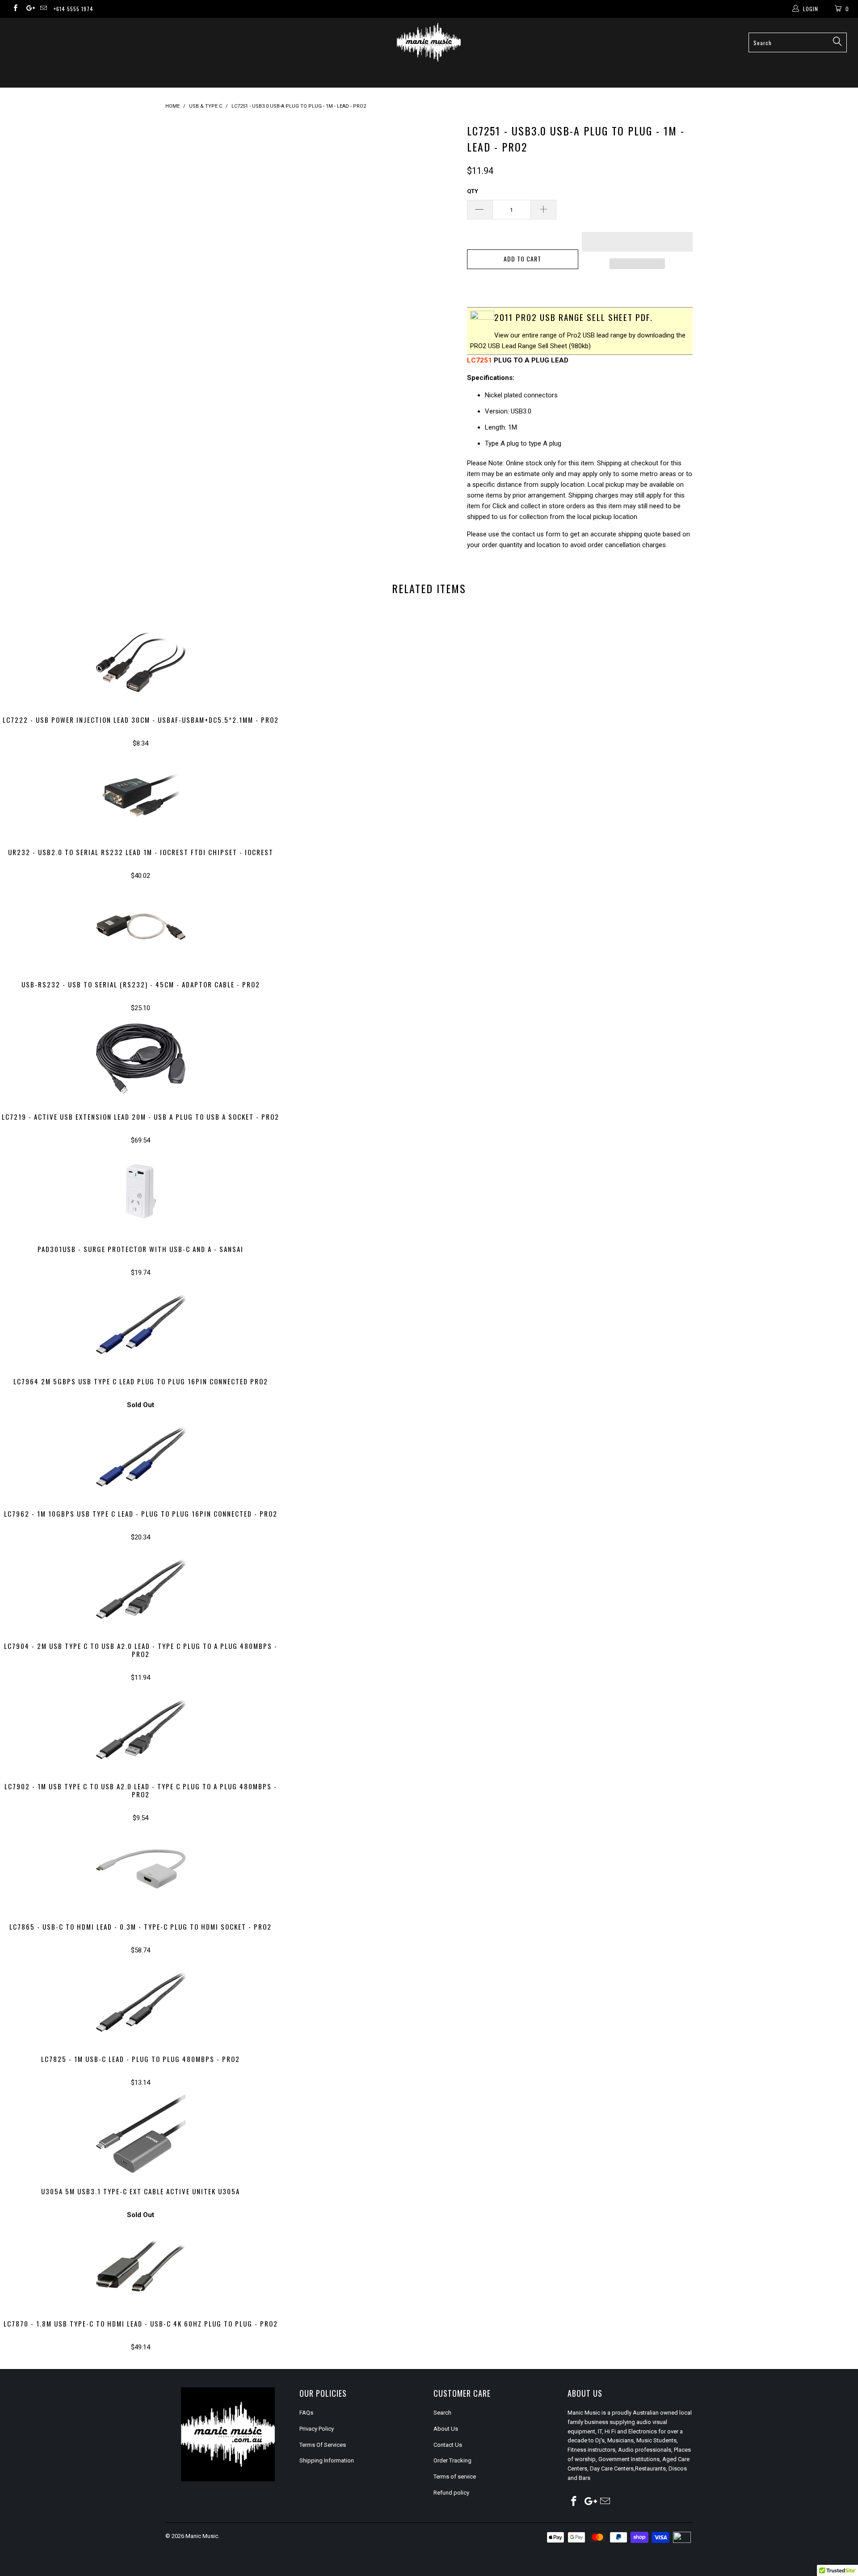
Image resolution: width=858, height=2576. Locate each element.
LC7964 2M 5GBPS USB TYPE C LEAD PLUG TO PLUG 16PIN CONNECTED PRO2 (141, 1324)
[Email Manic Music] (43, 9)
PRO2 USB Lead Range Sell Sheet (519, 346)
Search (442, 2413)
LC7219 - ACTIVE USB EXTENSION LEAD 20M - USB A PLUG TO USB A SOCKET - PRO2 (141, 1059)
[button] (637, 242)
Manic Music (202, 2536)
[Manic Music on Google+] (29, 9)
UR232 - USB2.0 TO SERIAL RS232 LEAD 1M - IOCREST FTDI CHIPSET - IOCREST (141, 794)
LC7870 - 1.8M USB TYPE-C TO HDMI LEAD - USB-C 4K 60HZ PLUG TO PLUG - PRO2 (141, 2266)
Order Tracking (452, 2460)
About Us (446, 2429)
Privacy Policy (317, 2429)
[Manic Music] (429, 42)
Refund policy (451, 2493)
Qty (473, 191)
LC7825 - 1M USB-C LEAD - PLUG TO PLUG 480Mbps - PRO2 (141, 2001)
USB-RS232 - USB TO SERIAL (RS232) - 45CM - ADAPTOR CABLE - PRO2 (141, 927)
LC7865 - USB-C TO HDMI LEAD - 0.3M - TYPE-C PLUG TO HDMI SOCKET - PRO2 (141, 1869)
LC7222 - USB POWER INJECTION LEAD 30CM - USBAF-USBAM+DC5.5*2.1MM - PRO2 (141, 662)
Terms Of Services (323, 2445)
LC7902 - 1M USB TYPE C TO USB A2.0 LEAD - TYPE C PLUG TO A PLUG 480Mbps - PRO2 (141, 1729)
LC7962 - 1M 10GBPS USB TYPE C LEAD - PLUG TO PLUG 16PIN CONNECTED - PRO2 (141, 1456)
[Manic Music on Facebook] (15, 9)
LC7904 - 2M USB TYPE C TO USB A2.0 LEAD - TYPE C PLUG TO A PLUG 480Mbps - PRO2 (141, 1588)
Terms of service (455, 2477)
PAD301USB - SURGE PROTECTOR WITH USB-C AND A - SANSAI (141, 1191)
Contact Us (448, 2445)
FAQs (306, 2413)
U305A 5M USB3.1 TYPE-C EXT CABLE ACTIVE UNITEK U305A (141, 2133)
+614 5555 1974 (74, 9)
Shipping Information (327, 2460)
